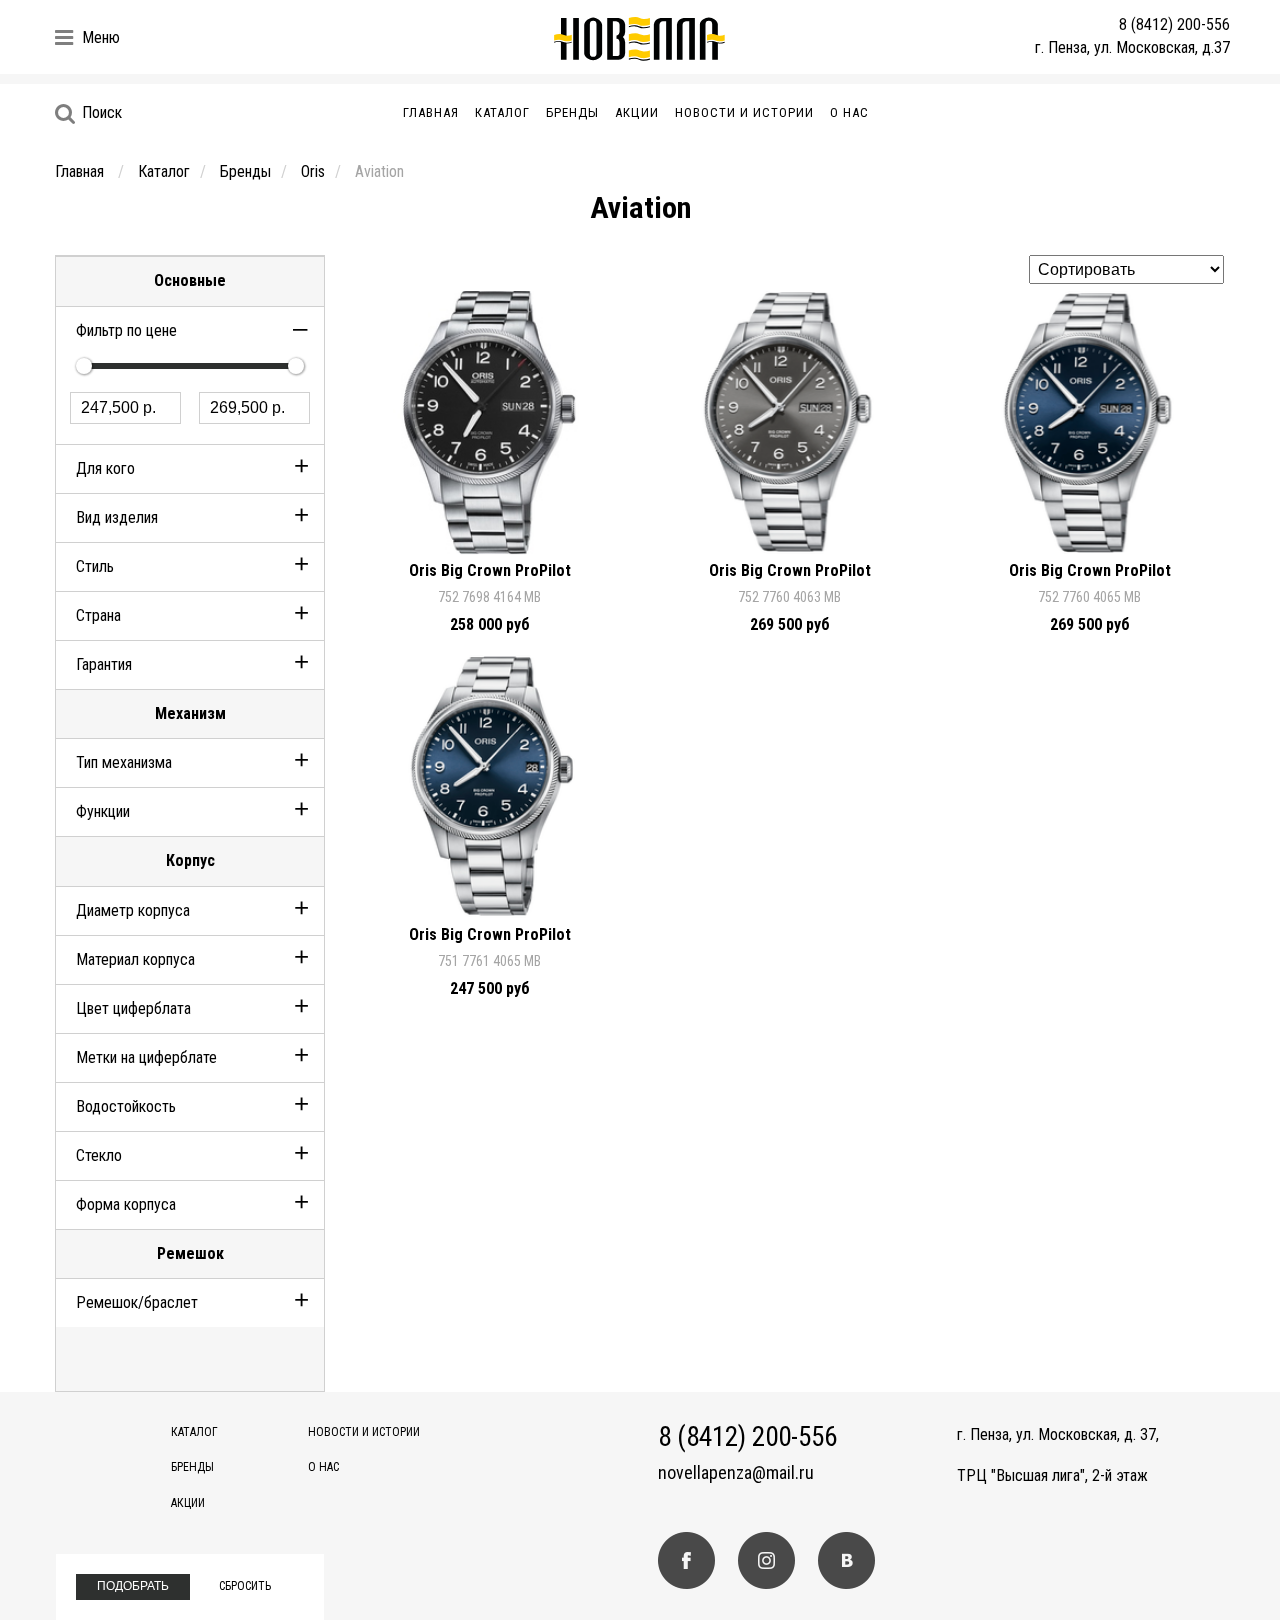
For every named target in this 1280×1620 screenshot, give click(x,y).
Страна (98, 615)
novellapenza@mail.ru (736, 1473)
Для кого (105, 468)
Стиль (95, 566)
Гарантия (104, 664)
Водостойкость (126, 1106)
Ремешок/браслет (137, 1302)
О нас (849, 112)
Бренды (572, 112)
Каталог (502, 112)
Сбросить (245, 1586)
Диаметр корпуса (133, 910)
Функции (103, 811)
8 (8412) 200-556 (1174, 24)
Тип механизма (124, 762)
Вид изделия (117, 517)
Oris (313, 171)
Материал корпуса (135, 959)
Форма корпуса (126, 1204)
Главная (431, 112)
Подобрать (133, 1586)
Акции (637, 112)
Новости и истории (744, 112)
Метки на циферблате (146, 1057)
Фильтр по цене (126, 330)
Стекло (99, 1155)
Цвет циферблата (133, 1008)
